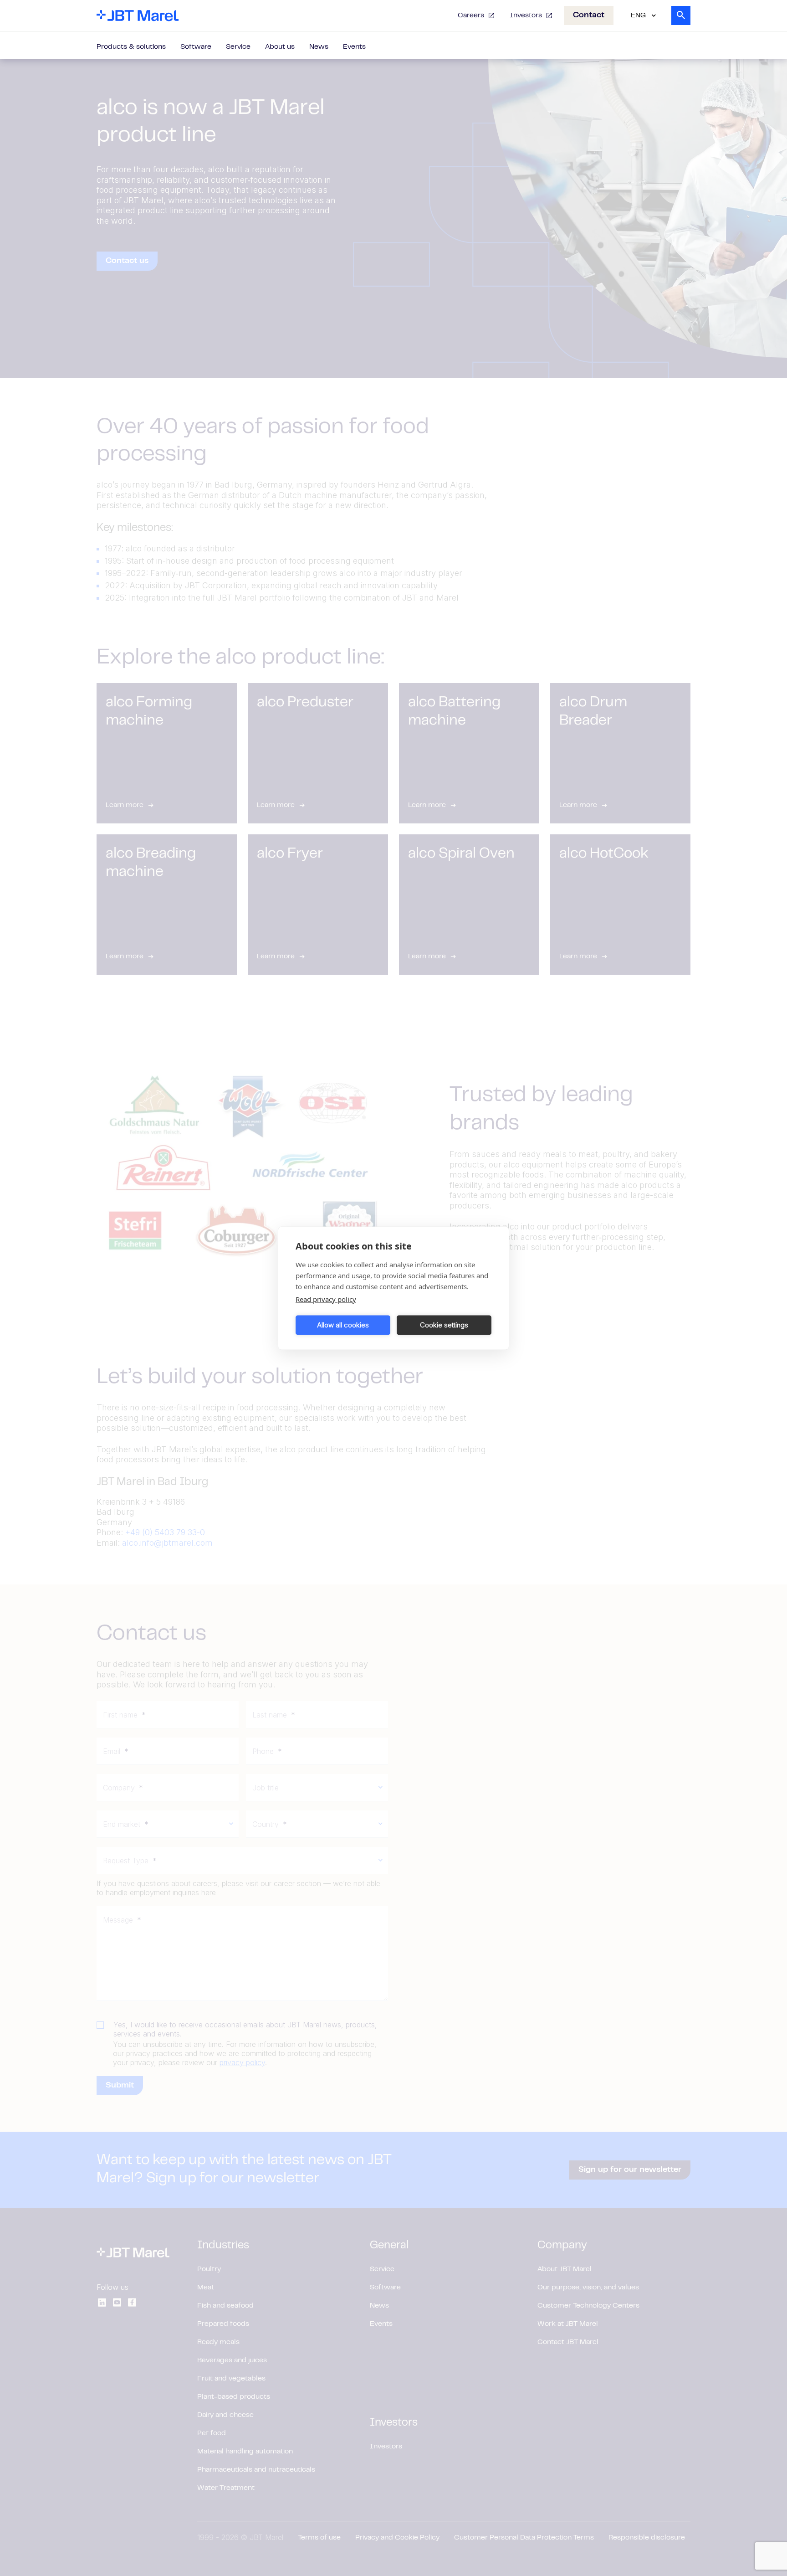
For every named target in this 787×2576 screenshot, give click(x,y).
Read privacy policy (326, 1299)
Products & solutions (131, 47)
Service (238, 47)
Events (354, 47)
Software (196, 47)
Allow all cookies (343, 1325)
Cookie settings (444, 1325)
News (319, 47)
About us (280, 47)
